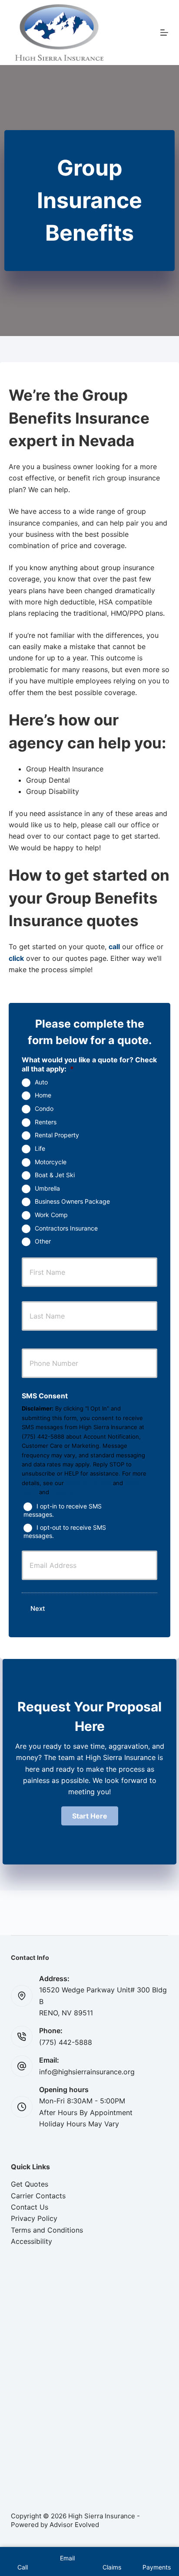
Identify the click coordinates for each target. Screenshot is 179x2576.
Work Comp (51, 1215)
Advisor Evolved (74, 2525)
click (16, 958)
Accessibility (31, 2241)
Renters (46, 1122)
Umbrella (47, 1188)
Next (38, 1608)
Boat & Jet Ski (55, 1175)
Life (40, 1148)
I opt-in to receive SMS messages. (63, 1510)
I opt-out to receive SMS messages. (65, 1531)
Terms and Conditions (47, 2230)
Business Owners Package (72, 1201)
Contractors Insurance (66, 1228)
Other (43, 1241)
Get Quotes (30, 2184)
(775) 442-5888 (66, 2042)
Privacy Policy (34, 2218)
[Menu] (164, 33)
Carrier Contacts (38, 2196)
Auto (41, 1082)
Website (62, 1492)
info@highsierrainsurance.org (87, 2072)
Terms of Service (88, 1483)
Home (43, 1095)
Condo (44, 1108)
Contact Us (30, 2207)
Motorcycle (51, 1162)
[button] (90, 1816)
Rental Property (57, 1135)
